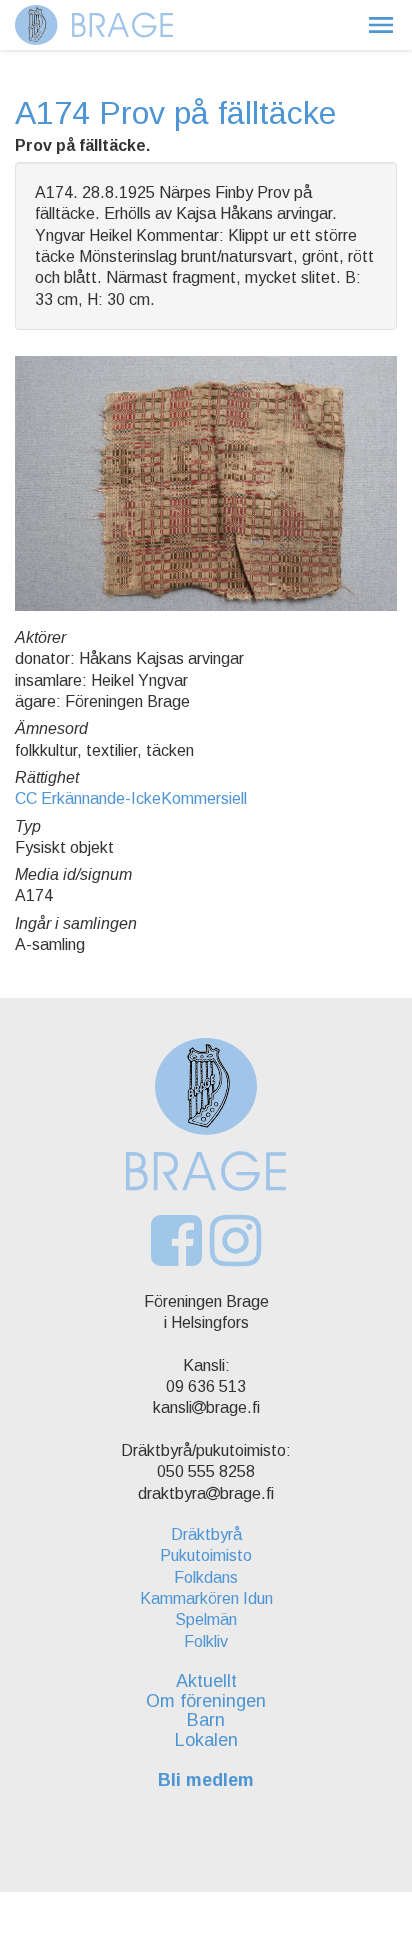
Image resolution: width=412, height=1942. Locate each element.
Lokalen (206, 1740)
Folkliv (206, 1641)
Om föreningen (206, 1701)
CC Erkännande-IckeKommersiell (131, 798)
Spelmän (206, 1619)
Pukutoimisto (206, 1555)
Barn (206, 1720)
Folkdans (206, 1577)
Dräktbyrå (206, 1534)
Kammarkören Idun (206, 1598)
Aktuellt (206, 1681)
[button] (381, 25)
